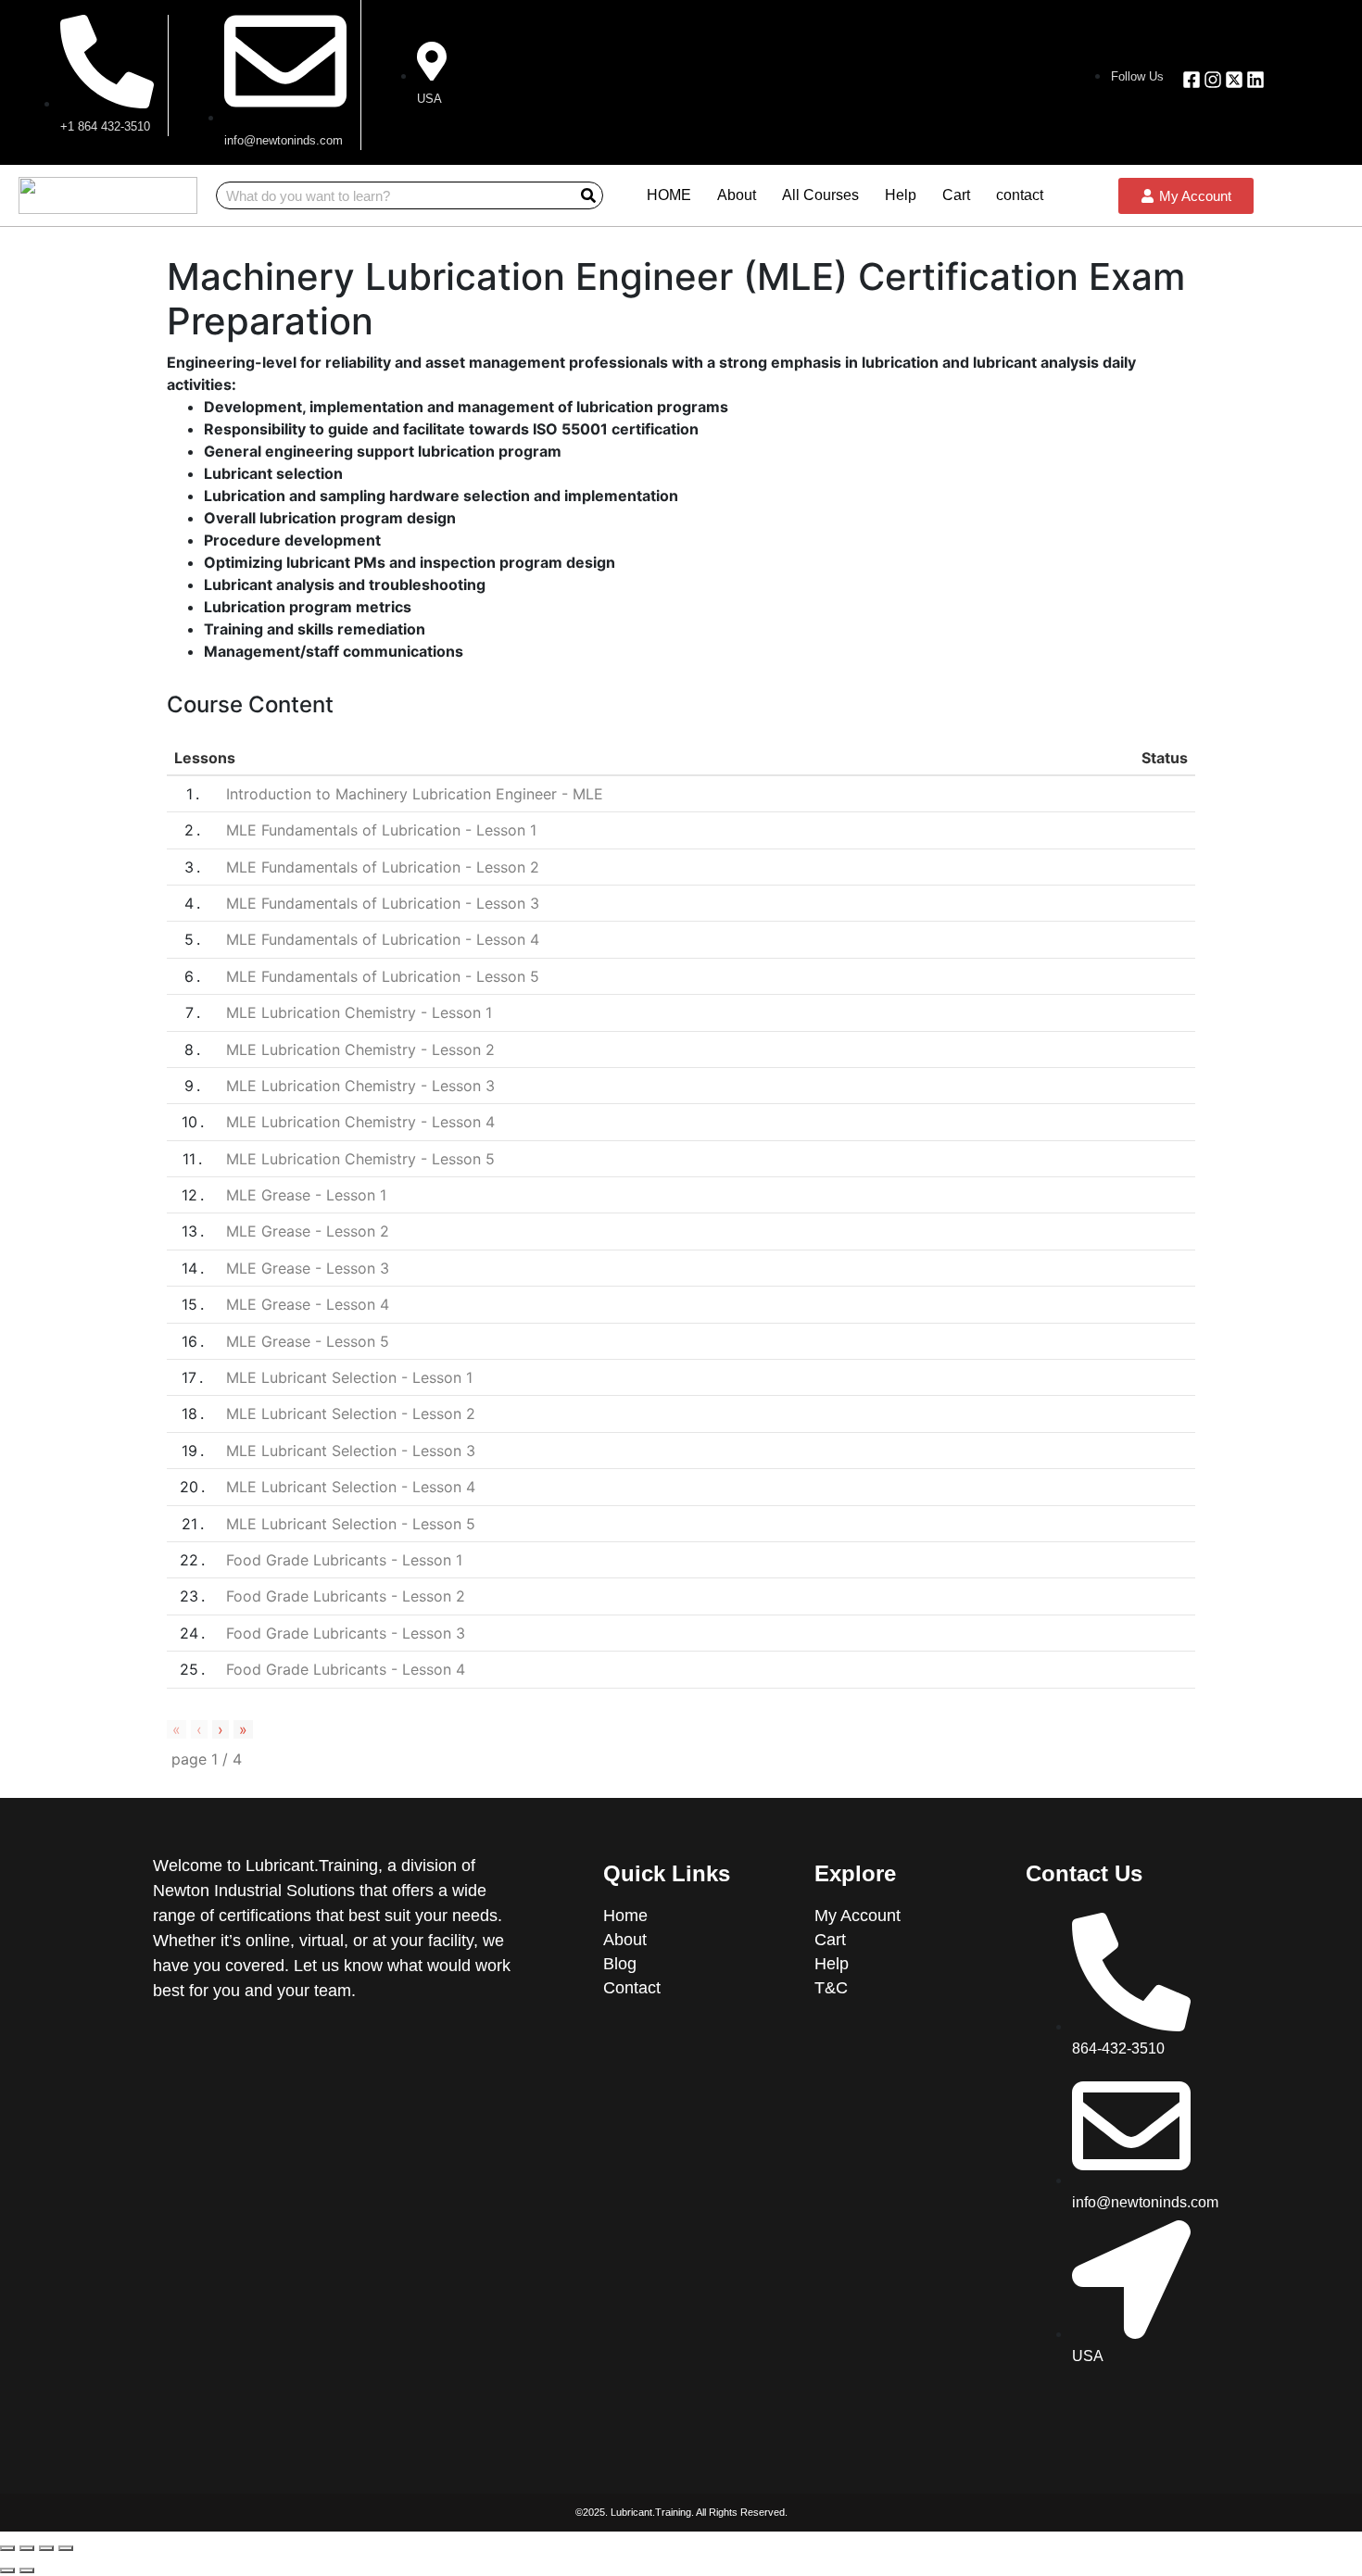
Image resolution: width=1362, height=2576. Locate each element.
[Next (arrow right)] (27, 2570)
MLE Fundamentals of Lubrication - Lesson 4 (383, 939)
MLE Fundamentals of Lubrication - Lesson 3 (383, 903)
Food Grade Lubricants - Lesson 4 (346, 1669)
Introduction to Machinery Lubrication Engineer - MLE (415, 794)
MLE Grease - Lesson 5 (308, 1341)
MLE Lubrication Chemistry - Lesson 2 (360, 1049)
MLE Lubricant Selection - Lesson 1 (349, 1377)
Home (628, 1916)
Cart (956, 195)
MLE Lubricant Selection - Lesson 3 (351, 1451)
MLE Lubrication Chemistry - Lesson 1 (359, 1012)
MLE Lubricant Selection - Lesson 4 (351, 1487)
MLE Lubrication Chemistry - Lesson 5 (360, 1159)
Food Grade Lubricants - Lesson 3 (346, 1633)
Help (901, 195)
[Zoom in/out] (66, 2548)
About (737, 195)
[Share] (27, 2548)
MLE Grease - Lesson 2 (308, 1231)
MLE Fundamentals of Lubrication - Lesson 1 (381, 830)
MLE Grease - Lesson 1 (306, 1195)
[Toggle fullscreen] (46, 2548)
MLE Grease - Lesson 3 (308, 1268)
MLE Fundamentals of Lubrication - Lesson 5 (383, 976)
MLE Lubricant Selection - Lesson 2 (351, 1414)
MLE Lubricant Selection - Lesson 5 (351, 1524)
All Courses (820, 195)
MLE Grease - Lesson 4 (308, 1304)
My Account (858, 1916)
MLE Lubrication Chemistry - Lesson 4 (360, 1122)
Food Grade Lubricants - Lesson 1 (344, 1560)
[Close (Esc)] (7, 2548)
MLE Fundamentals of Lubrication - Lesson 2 (383, 867)
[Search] (588, 195)
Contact (632, 1988)
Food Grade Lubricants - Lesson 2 (346, 1596)
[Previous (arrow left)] (7, 2570)
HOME (669, 195)
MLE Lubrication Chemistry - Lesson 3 (360, 1086)
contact (1020, 195)
